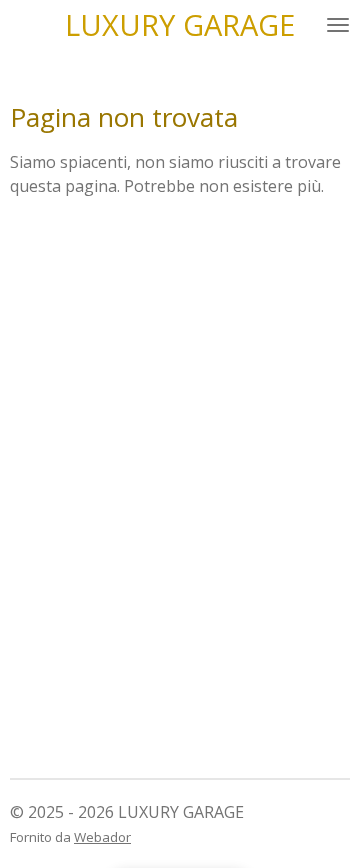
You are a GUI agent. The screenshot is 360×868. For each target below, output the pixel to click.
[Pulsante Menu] (338, 24)
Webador (102, 837)
